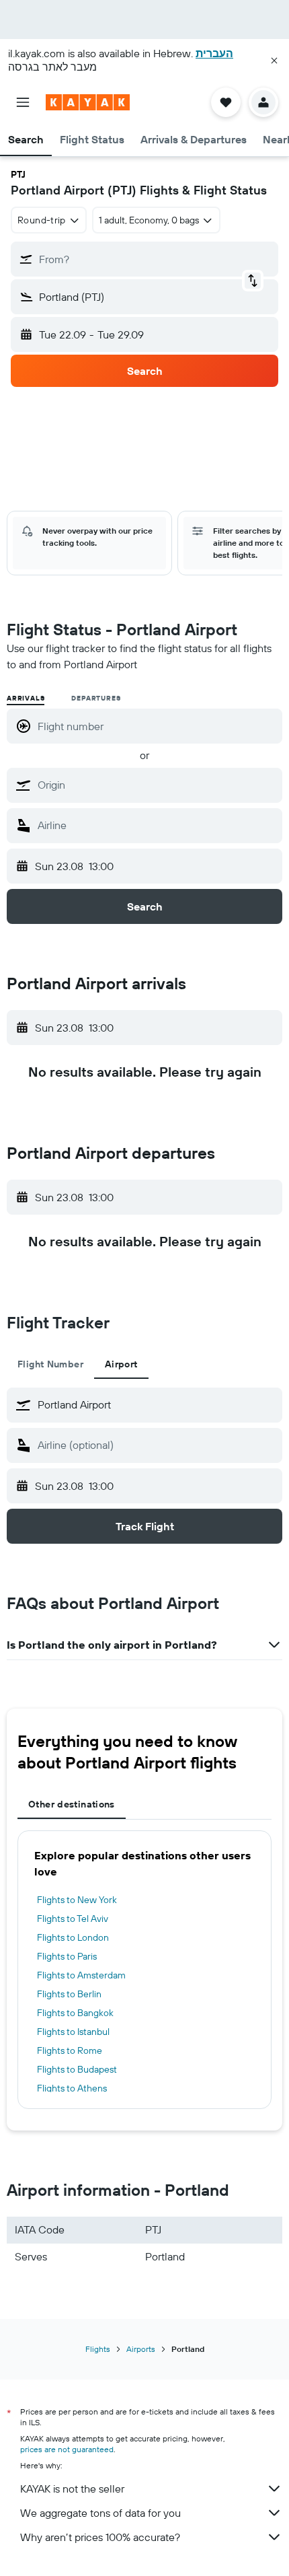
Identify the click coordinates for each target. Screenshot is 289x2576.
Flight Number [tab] (50, 1364)
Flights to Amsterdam (81, 1975)
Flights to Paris (67, 1956)
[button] (274, 61)
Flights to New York (77, 1900)
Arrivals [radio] (26, 698)
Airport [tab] (121, 1364)
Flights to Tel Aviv (73, 1919)
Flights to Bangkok (75, 2013)
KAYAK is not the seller (72, 2489)
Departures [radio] (96, 698)
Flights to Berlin (69, 1994)
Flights (98, 2349)
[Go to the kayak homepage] (88, 102)
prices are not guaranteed (67, 2449)
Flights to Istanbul (73, 2032)
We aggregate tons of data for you (100, 2513)
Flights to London (73, 1937)
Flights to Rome (70, 2050)
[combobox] (157, 785)
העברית (214, 53)
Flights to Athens (72, 2088)
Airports (141, 2349)
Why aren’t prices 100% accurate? (100, 2537)
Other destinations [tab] (72, 1804)
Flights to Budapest (77, 2069)
